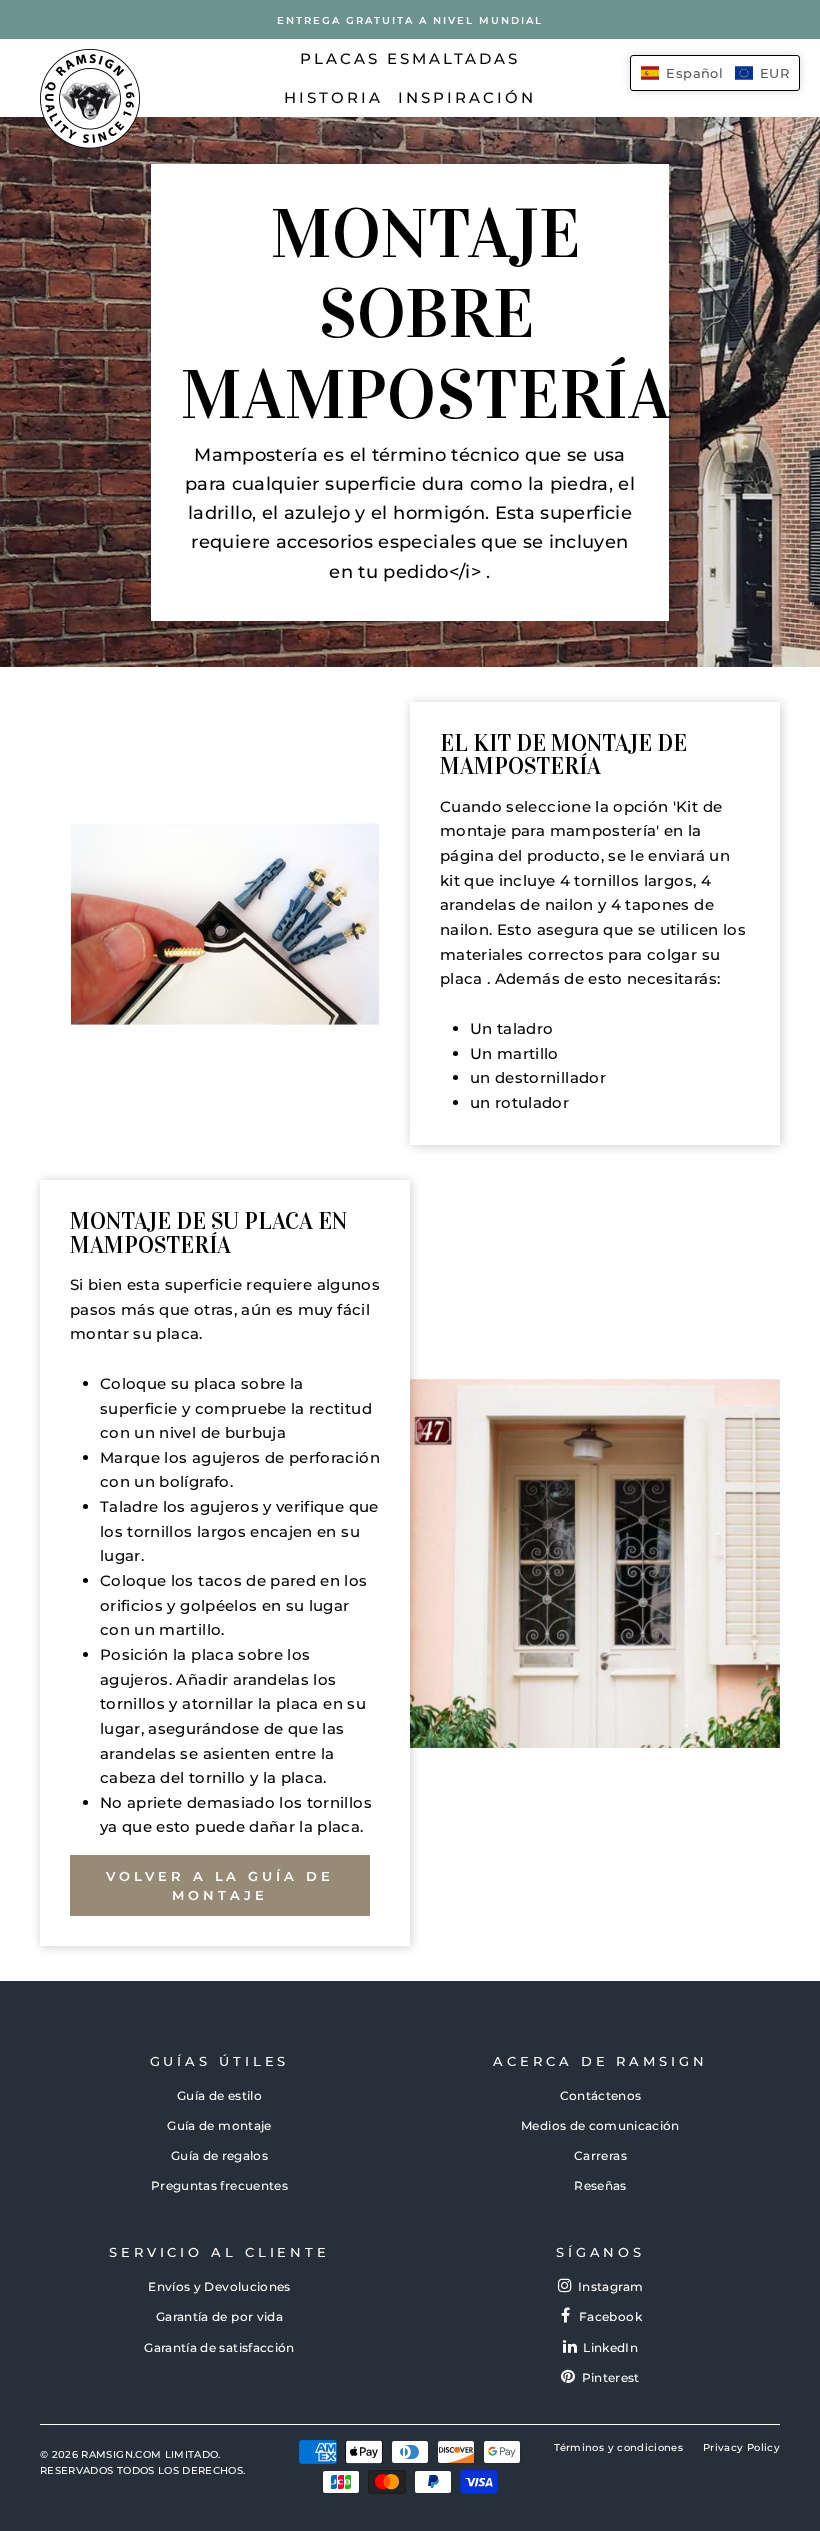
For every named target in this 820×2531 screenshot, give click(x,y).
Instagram (610, 2286)
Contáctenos (601, 2095)
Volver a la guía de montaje (219, 1885)
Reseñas (600, 2185)
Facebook (610, 2316)
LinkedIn (610, 2347)
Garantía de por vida (219, 2316)
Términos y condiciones (618, 2447)
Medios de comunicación (600, 2125)
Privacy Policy (741, 2447)
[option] (410, 19)
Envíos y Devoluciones (219, 2286)
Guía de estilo (219, 2095)
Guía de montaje (219, 2125)
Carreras (600, 2155)
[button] (715, 73)
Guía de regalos (219, 2155)
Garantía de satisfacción (219, 2347)
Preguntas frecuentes (219, 2185)
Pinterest (611, 2377)
